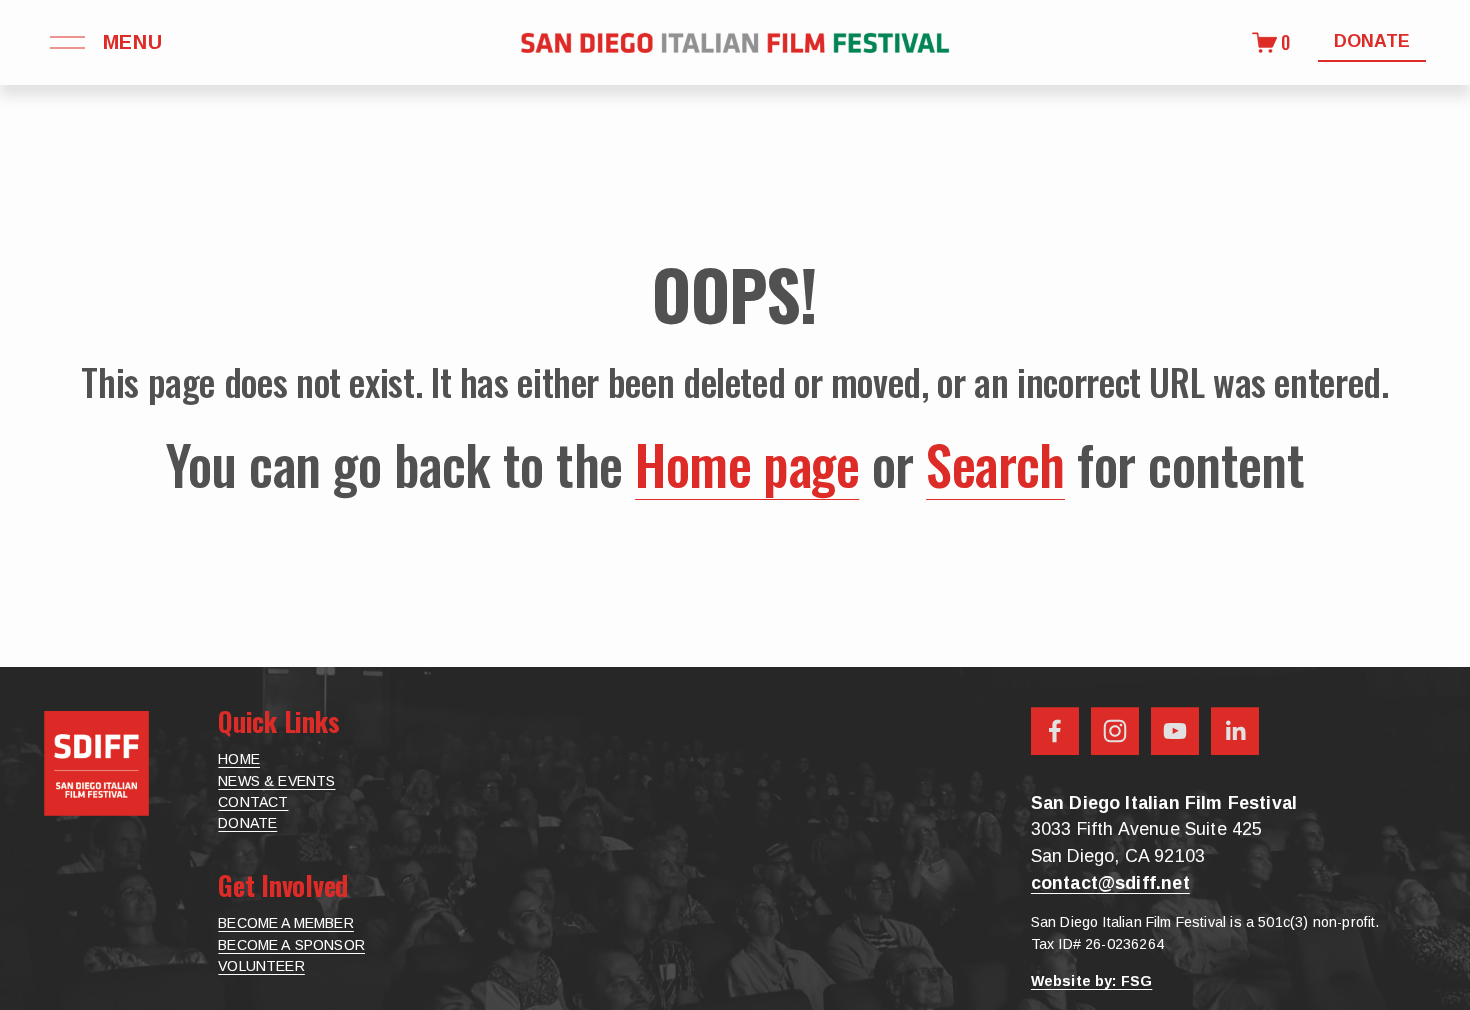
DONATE (247, 823)
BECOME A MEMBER (286, 923)
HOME (239, 759)
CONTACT (253, 802)
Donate (1372, 41)
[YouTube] (1175, 731)
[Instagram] (1115, 731)
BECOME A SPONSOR (291, 945)
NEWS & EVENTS (276, 781)
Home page (747, 464)
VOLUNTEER (261, 966)
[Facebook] (1055, 731)
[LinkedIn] (1235, 731)
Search (995, 464)
